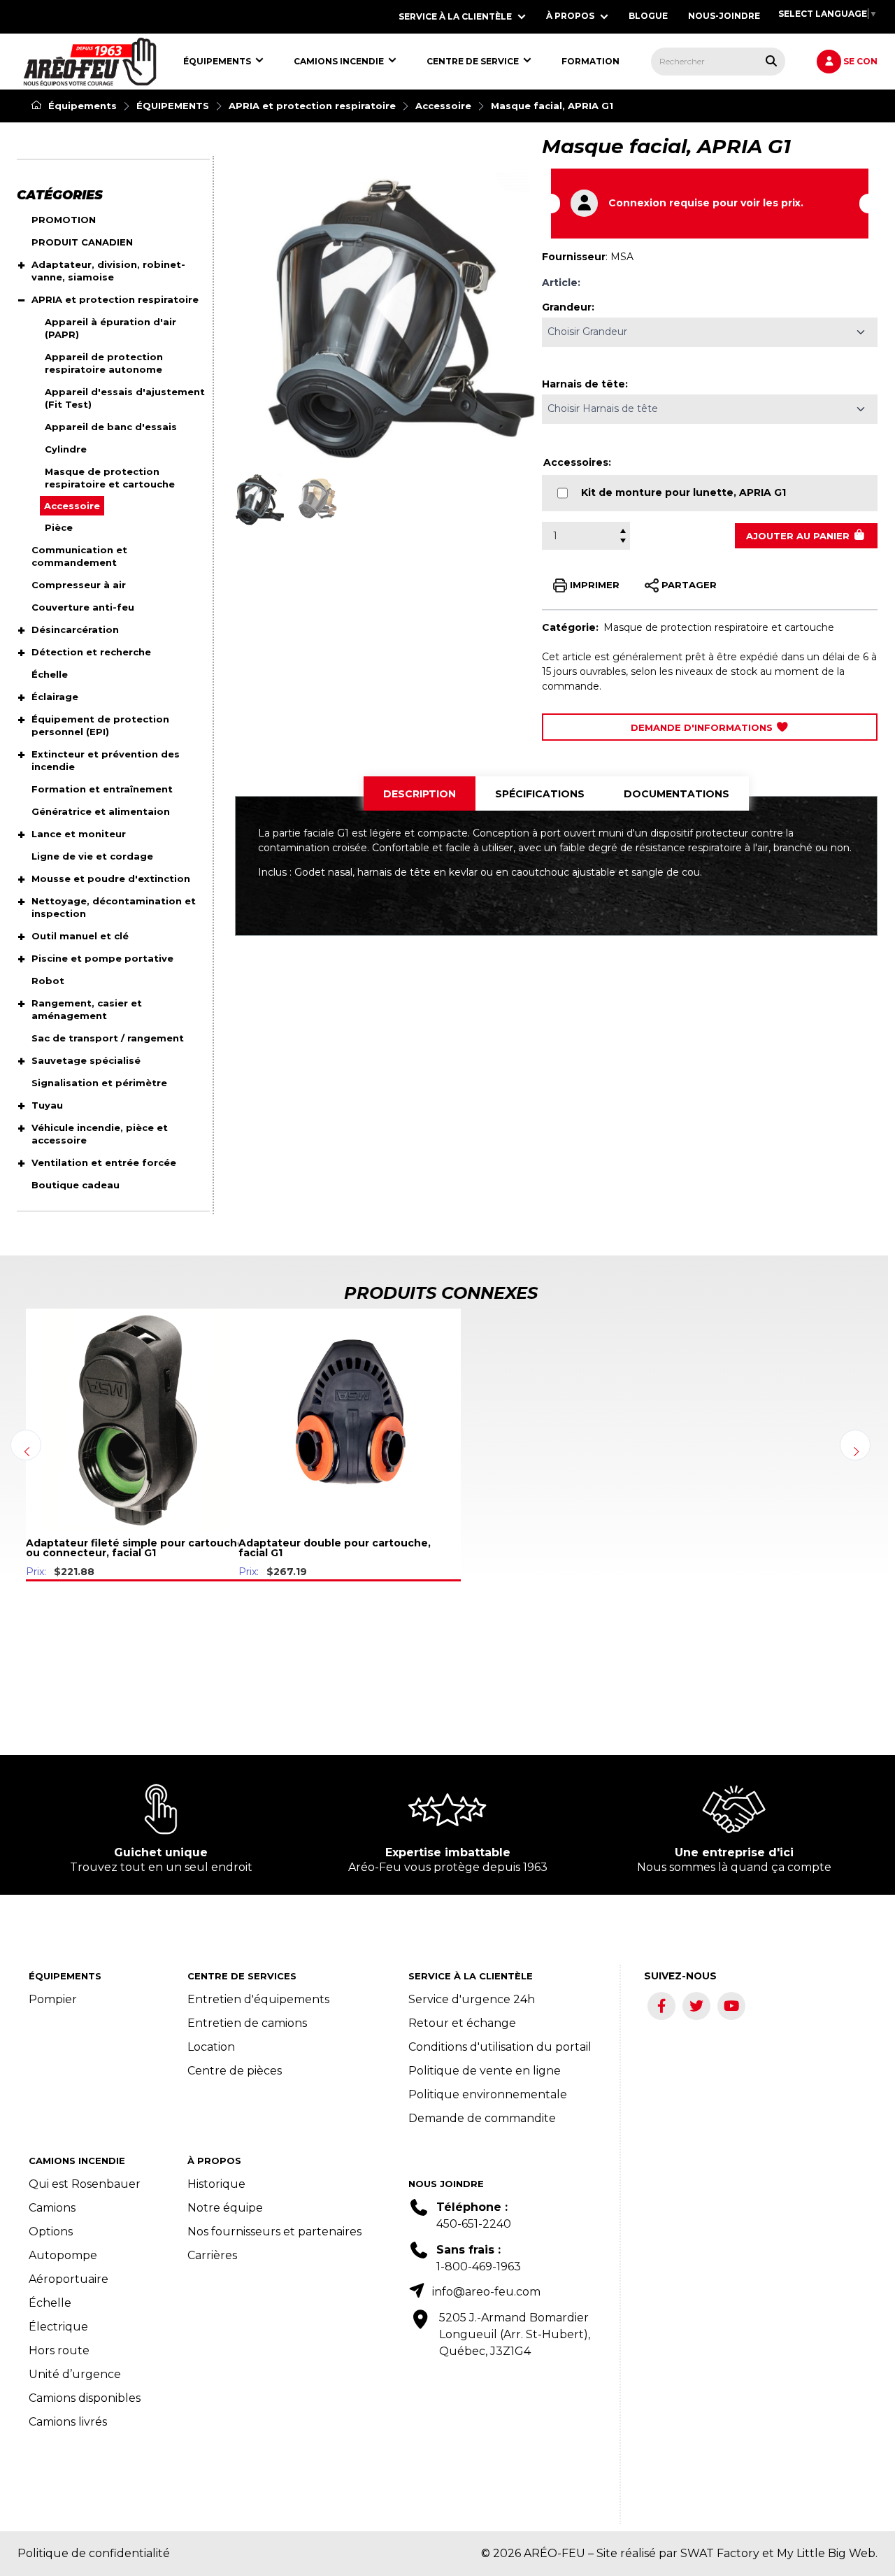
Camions (52, 2208)
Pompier (53, 1999)
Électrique (58, 2327)
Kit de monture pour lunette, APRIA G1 (683, 492)
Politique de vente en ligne (485, 2071)
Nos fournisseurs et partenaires (274, 2232)
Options (51, 2232)
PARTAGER (688, 584)
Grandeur (567, 307)
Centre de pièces (235, 2071)
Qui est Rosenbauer (85, 2184)
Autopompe (63, 2255)
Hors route (59, 2350)
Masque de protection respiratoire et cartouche (719, 627)
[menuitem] (90, 62)
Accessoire (443, 106)
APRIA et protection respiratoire (312, 106)
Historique (216, 2184)
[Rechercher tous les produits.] (771, 61)
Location (211, 2047)
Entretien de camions (247, 2023)
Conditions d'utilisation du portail (500, 2047)
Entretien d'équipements (258, 1999)
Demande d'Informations (703, 727)
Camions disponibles (85, 2398)
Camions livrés (68, 2422)
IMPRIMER (593, 584)
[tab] (420, 794)
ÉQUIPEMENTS (173, 106)
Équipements (81, 106)
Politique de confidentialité (94, 2553)
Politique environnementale (488, 2094)
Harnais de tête (583, 384)
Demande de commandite (482, 2118)
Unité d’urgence (75, 2374)
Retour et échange (462, 2023)
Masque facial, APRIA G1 (552, 106)
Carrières (212, 2255)
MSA (622, 257)
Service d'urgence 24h (472, 1999)
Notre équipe (225, 2208)
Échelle (50, 2303)
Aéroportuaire (69, 2279)
